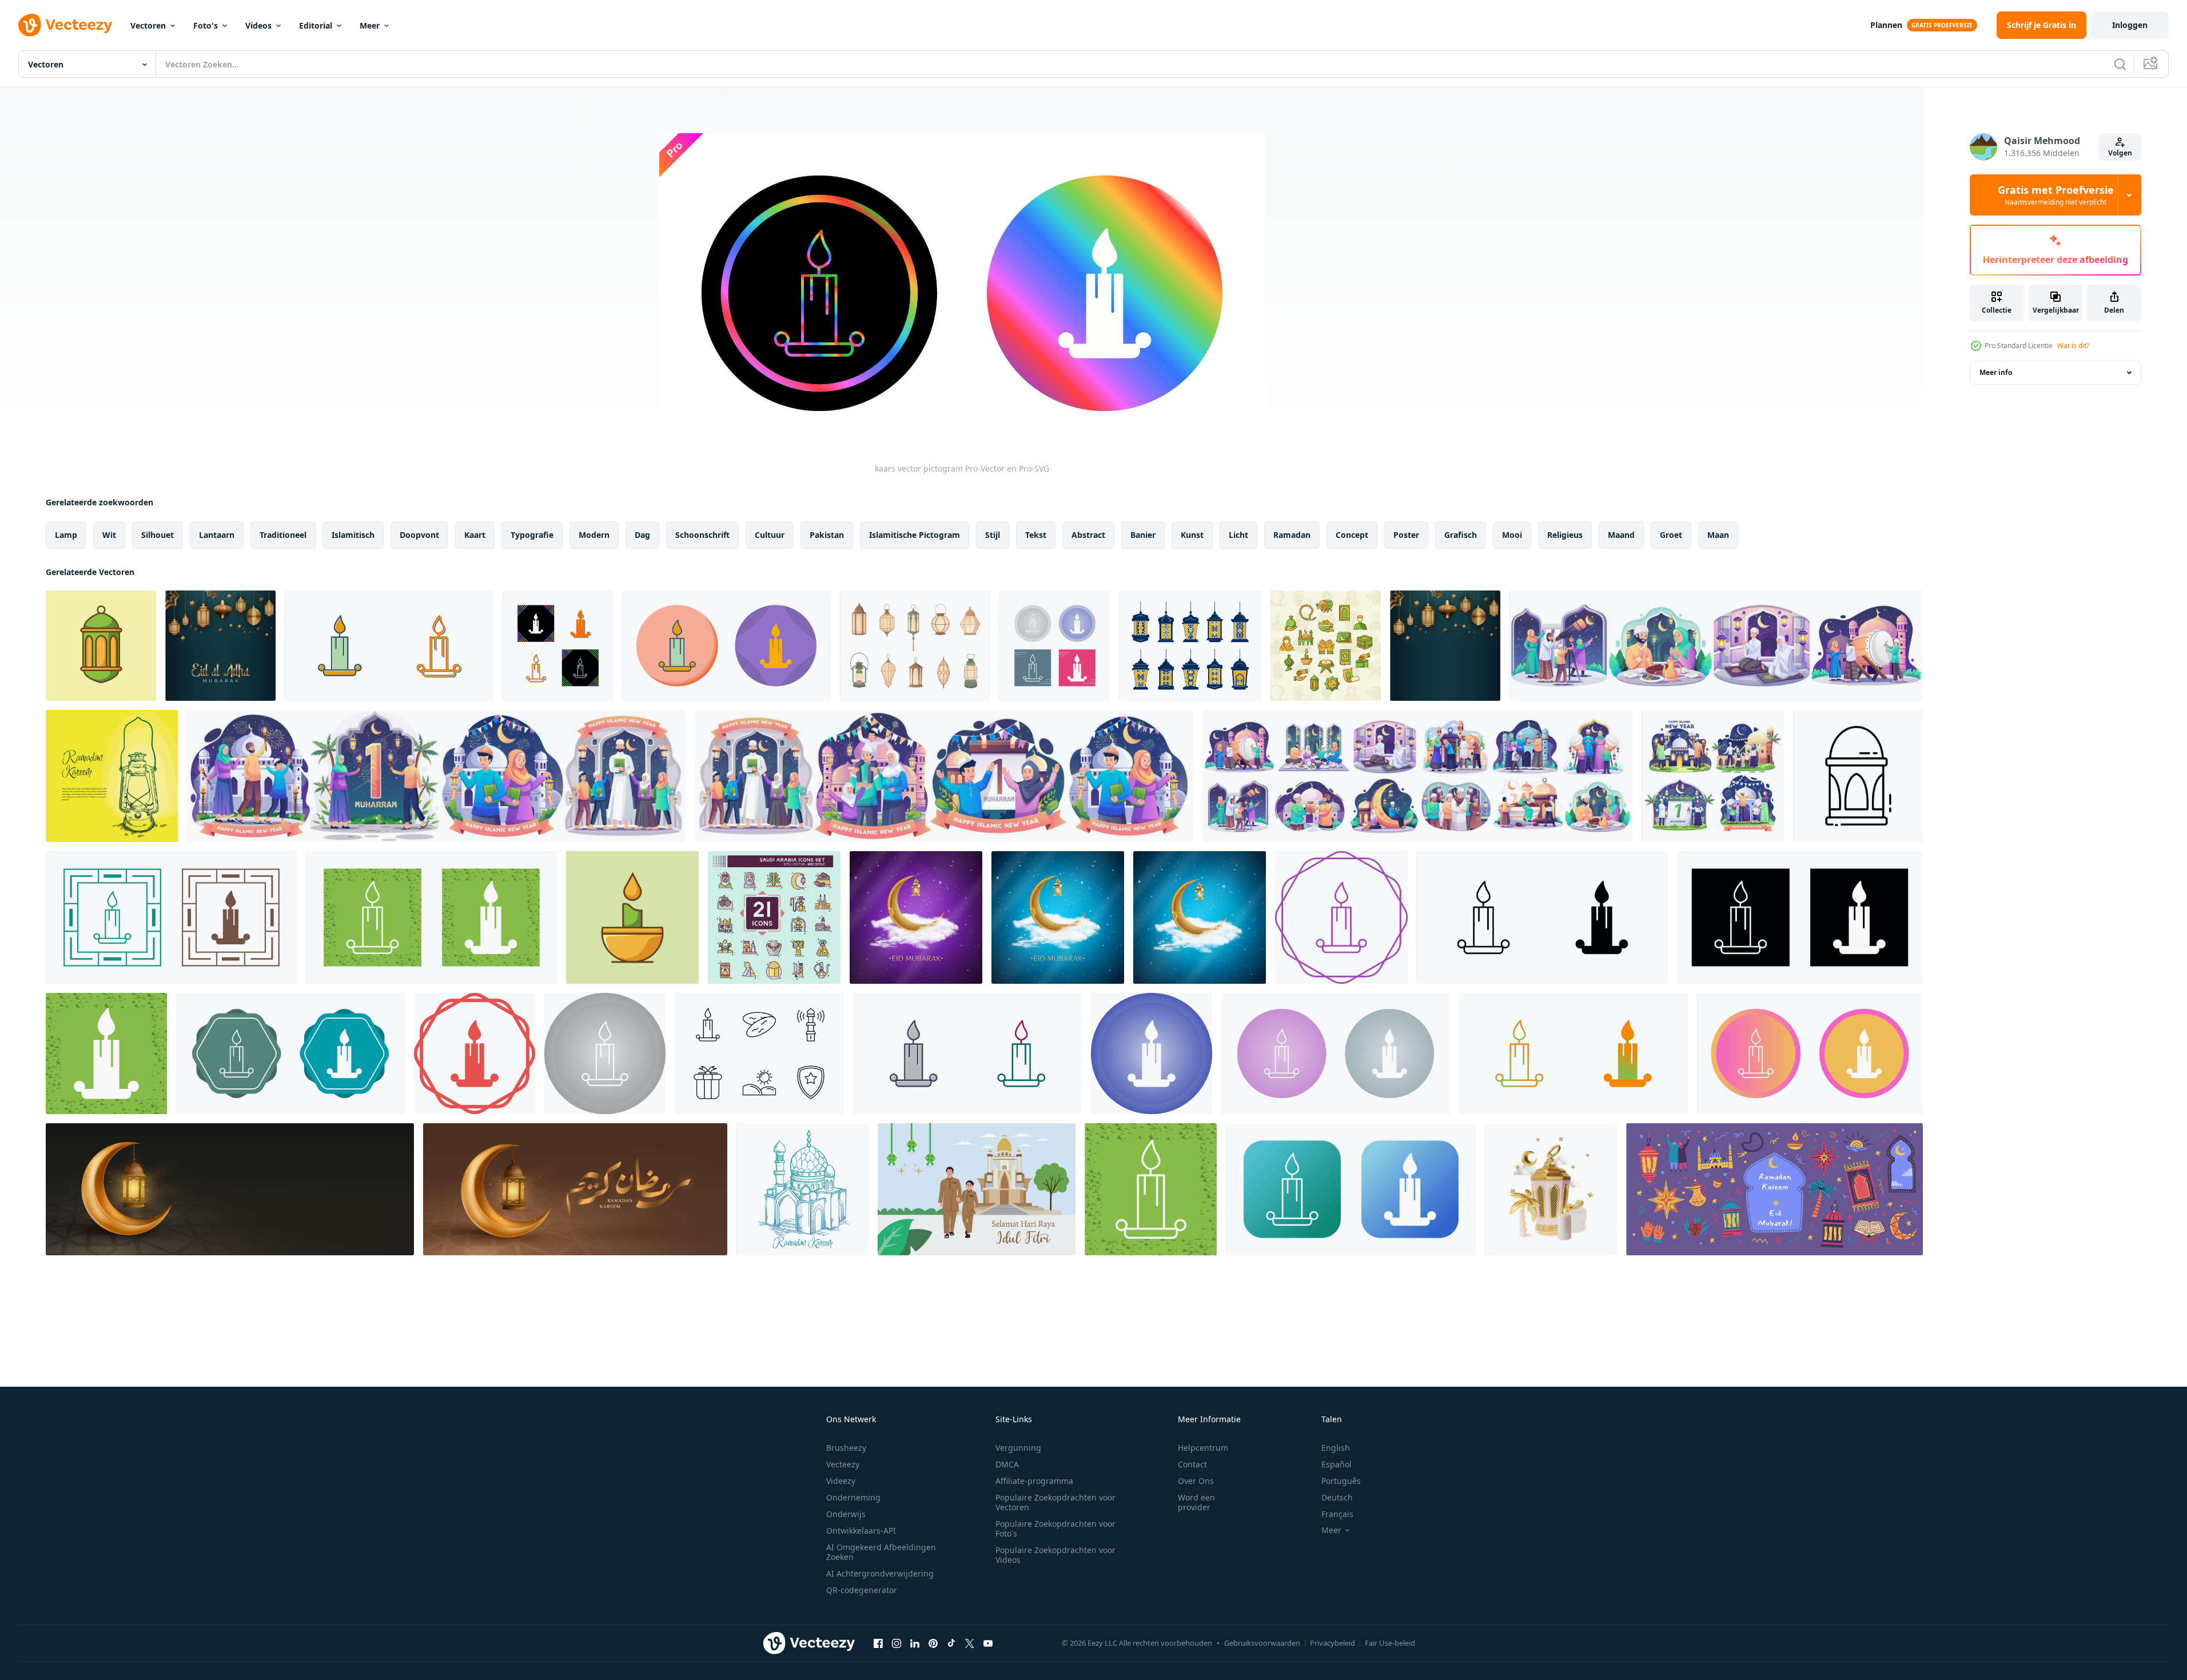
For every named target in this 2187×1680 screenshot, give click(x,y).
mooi (1512, 535)
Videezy (841, 1481)
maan (1718, 535)
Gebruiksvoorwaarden (1262, 1643)
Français (1337, 1514)
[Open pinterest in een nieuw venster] (933, 1643)
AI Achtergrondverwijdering (880, 1573)
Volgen (2120, 153)
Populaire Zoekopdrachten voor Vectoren (1055, 1502)
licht (1238, 535)
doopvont (419, 535)
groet (1671, 535)
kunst (1192, 535)
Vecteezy (843, 1464)
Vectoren (148, 25)
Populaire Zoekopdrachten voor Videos (1055, 1555)
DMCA (1007, 1464)
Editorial (316, 25)
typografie (532, 535)
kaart (475, 535)
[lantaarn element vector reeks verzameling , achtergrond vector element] (1190, 646)
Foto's (206, 25)
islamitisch (353, 535)
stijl (993, 535)
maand (1621, 535)
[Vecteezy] (65, 25)
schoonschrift (702, 535)
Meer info (1996, 372)
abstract (1088, 535)
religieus (1565, 535)
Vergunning (1018, 1448)
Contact (1192, 1464)
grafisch (1461, 535)
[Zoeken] (2120, 64)
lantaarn (217, 535)
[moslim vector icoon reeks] (759, 1054)
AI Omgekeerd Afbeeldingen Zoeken (881, 1552)
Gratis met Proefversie (2056, 195)
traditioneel (283, 535)
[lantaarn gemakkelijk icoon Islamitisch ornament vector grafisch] (101, 646)
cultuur (770, 535)
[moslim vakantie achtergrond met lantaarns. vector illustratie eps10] (220, 646)
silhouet (158, 535)
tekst (1036, 535)
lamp (66, 535)
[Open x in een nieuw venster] (970, 1643)
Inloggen (2130, 25)
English (1336, 1448)
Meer (370, 25)
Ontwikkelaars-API (861, 1531)
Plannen (1886, 25)
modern (594, 535)
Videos (258, 25)
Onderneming (853, 1497)
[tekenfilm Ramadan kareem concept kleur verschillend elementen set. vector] (1774, 1189)
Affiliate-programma (1034, 1481)
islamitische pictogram (915, 535)
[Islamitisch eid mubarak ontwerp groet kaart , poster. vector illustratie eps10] (916, 917)
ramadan (1292, 535)
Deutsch (1337, 1497)
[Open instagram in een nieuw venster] (897, 1643)
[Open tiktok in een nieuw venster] (951, 1643)
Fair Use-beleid (1390, 1643)
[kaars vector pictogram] (389, 646)
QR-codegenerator (862, 1590)
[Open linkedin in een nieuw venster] (915, 1643)
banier (1143, 535)
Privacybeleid (1332, 1643)
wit (109, 535)
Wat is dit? (2073, 346)
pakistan (827, 535)
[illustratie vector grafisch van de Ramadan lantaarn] (1858, 776)
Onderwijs (846, 1514)
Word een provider (1196, 1502)
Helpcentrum (1203, 1448)
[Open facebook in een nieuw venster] (878, 1643)
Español (1336, 1464)
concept (1352, 535)
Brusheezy (846, 1448)
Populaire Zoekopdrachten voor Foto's (1055, 1529)
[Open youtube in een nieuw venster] (988, 1643)
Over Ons (1196, 1481)
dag (642, 535)
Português (1341, 1481)
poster (1406, 535)
